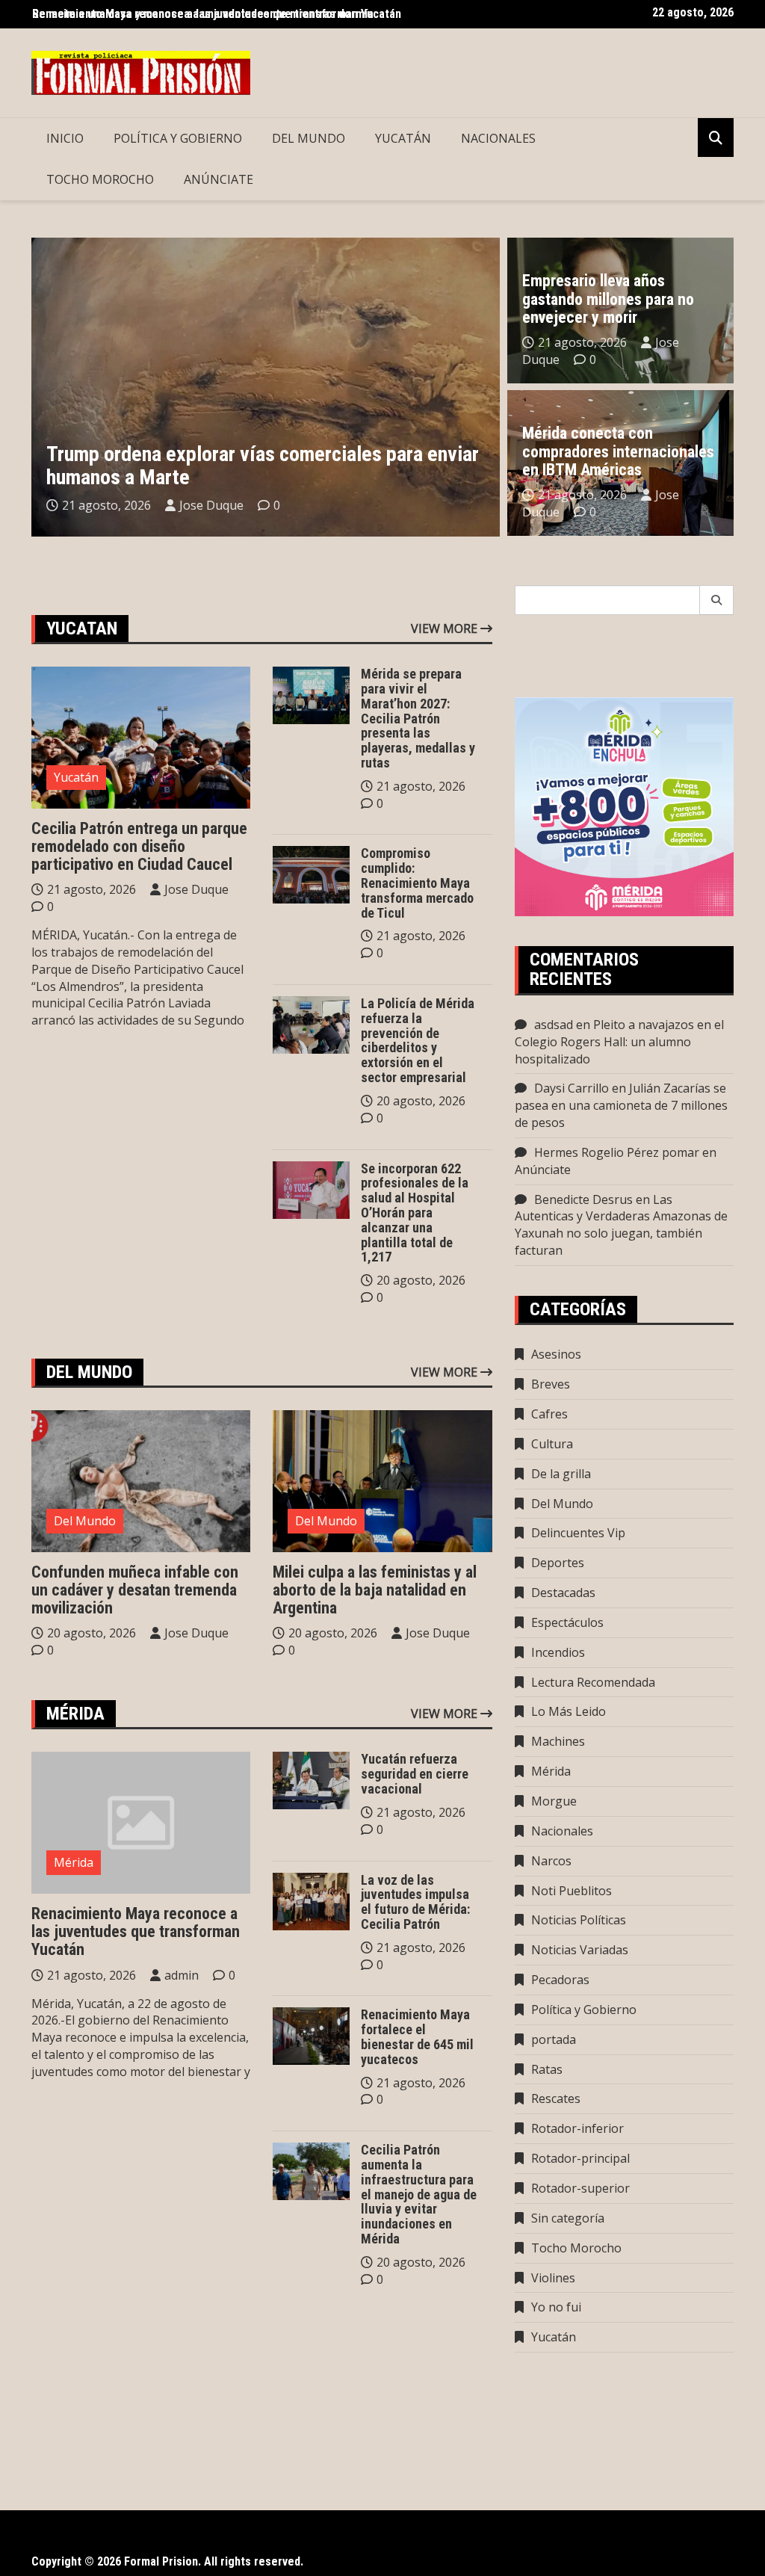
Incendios (558, 1652)
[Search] (717, 600)
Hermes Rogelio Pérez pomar (617, 1152)
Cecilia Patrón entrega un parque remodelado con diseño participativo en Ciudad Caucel (139, 846)
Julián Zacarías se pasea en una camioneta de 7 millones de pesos (621, 1105)
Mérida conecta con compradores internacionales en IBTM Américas (618, 451)
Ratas (547, 2069)
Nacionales (498, 138)
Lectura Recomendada (593, 1682)
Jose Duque (211, 505)
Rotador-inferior (577, 2128)
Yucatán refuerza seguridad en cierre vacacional (415, 1774)
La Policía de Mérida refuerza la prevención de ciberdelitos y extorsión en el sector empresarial (418, 1040)
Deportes (558, 1563)
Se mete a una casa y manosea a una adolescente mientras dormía (203, 14)
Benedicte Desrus (583, 1199)
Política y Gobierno (178, 138)
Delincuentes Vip (578, 1533)
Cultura (552, 1444)
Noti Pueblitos (572, 1891)
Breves (551, 1384)
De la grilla (561, 1474)
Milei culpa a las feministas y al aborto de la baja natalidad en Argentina (375, 1590)
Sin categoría (568, 2218)
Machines (558, 1741)
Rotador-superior (580, 2188)
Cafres (549, 1414)
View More (446, 628)
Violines (553, 2278)
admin (182, 1975)
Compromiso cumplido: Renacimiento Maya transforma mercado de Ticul (417, 883)
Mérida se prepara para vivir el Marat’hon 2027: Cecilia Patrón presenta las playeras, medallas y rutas (418, 718)
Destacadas (563, 1593)
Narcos (551, 1861)
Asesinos (556, 1354)
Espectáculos (567, 1622)
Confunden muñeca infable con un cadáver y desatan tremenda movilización (135, 1590)
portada (554, 2039)
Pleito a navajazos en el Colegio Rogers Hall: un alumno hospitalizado (619, 1042)
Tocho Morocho (100, 179)
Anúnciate (219, 179)
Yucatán (403, 138)
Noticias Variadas (580, 1950)
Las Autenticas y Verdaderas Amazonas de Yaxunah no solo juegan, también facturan (621, 1225)
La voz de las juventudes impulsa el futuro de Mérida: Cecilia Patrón (415, 1902)
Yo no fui (556, 2307)
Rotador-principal (580, 2158)
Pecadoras (560, 1980)
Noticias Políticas (579, 1920)
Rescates (556, 2098)
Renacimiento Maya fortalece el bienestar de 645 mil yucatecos (417, 2036)
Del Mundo (309, 138)
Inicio (65, 138)
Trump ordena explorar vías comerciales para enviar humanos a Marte (263, 466)
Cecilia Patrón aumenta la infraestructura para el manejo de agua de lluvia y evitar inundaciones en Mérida (419, 2194)
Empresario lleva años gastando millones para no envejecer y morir (608, 299)
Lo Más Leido (569, 1711)
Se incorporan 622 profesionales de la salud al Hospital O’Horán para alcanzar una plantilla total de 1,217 (415, 1213)
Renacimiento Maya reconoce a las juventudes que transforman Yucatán (136, 1931)
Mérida (74, 1862)
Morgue (554, 1801)
